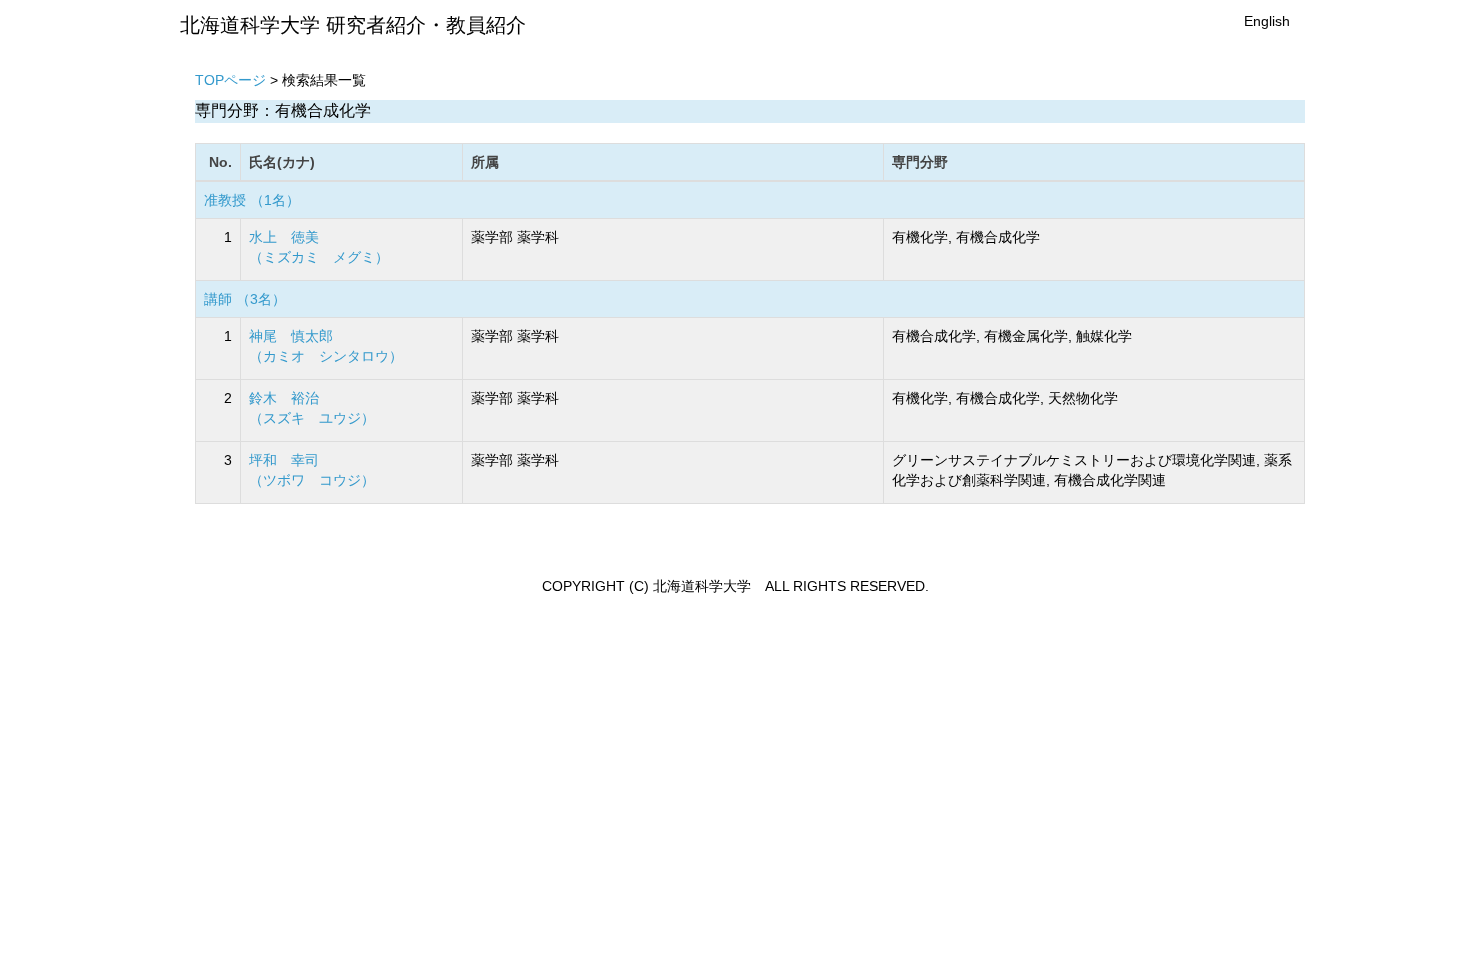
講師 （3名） (245, 299)
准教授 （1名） (252, 200)
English (1267, 21)
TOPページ (230, 80)
